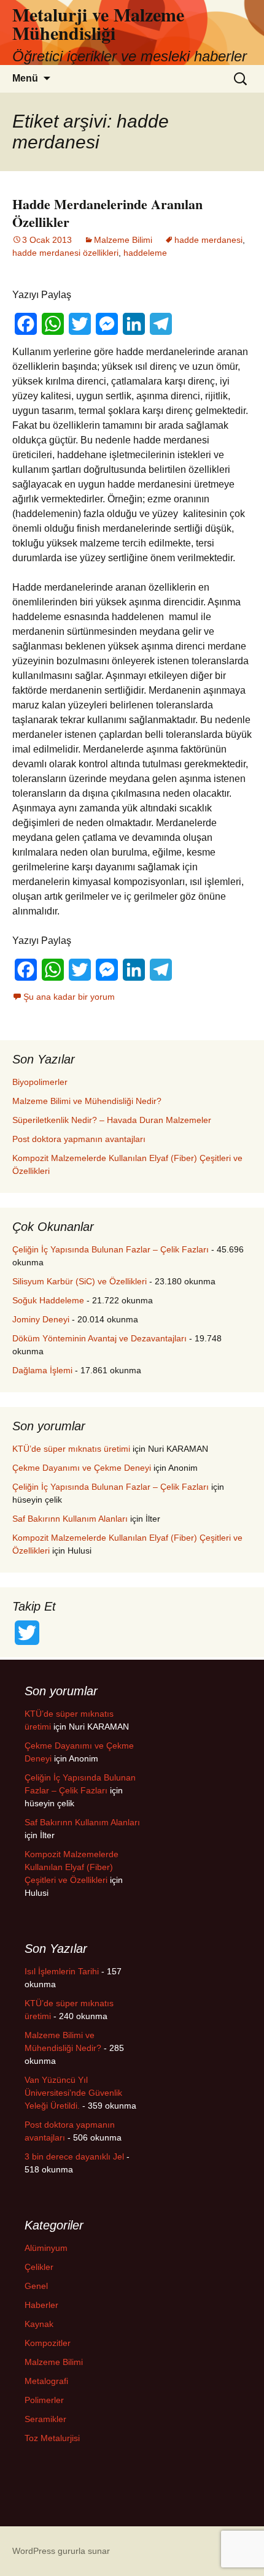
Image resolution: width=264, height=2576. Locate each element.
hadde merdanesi (208, 240)
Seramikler (45, 2419)
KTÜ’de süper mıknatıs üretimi (71, 1449)
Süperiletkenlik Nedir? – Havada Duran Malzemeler (112, 1120)
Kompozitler (48, 2343)
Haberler (41, 2305)
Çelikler (39, 2267)
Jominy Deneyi (41, 1319)
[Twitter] (80, 324)
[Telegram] (161, 324)
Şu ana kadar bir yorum (69, 997)
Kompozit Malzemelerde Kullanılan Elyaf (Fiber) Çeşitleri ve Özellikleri (72, 1867)
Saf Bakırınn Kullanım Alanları (70, 1519)
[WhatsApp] (53, 324)
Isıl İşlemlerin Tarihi (62, 1971)
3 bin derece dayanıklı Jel (74, 2156)
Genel (36, 2286)
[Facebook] (26, 324)
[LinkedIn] (134, 324)
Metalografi (46, 2381)
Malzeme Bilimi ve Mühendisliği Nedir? (87, 1101)
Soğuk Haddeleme (48, 1300)
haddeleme (145, 253)
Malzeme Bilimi (123, 240)
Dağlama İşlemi (42, 1370)
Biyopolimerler (40, 1082)
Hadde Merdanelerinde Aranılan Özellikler (107, 213)
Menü (25, 78)
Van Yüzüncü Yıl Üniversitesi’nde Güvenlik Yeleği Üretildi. (73, 2093)
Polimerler (44, 2400)
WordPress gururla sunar (61, 2551)
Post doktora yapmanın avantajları (79, 1139)
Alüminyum (46, 2248)
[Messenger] (107, 324)
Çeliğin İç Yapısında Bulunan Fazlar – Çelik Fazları (111, 1249)
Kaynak (39, 2324)
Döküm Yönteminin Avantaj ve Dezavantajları (99, 1338)
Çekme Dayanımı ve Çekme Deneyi (82, 1468)
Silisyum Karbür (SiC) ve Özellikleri (80, 1281)
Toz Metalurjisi (52, 2438)
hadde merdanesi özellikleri (65, 253)
